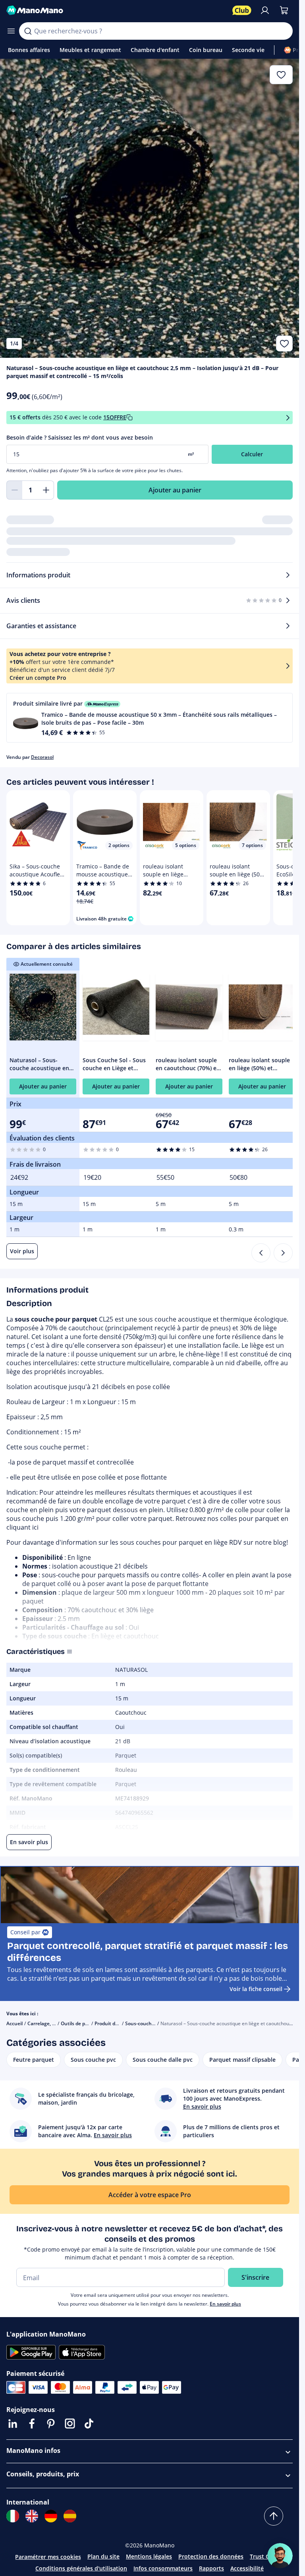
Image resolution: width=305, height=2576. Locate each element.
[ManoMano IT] (13, 2516)
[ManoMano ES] (70, 2516)
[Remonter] (274, 2516)
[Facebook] (32, 2424)
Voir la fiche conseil (256, 1989)
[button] (150, 718)
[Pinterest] (51, 2424)
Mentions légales (149, 2556)
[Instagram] (70, 2424)
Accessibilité (247, 2568)
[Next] (283, 1253)
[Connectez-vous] (265, 10)
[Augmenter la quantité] (46, 490)
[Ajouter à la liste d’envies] (284, 343)
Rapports (211, 2568)
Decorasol (42, 757)
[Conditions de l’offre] (288, 418)
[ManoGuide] (280, 2556)
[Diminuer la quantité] (14, 490)
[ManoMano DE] (51, 2516)
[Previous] (261, 1253)
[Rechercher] (28, 31)
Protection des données (211, 2556)
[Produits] (11, 31)
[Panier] (284, 10)
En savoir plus (225, 2304)
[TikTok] (89, 2424)
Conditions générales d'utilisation (81, 2568)
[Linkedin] (13, 2424)
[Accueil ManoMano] (116, 10)
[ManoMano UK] (32, 2516)
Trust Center (267, 2556)
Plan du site (103, 2556)
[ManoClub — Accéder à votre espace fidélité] (242, 10)
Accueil (14, 2023)
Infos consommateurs (163, 2568)
